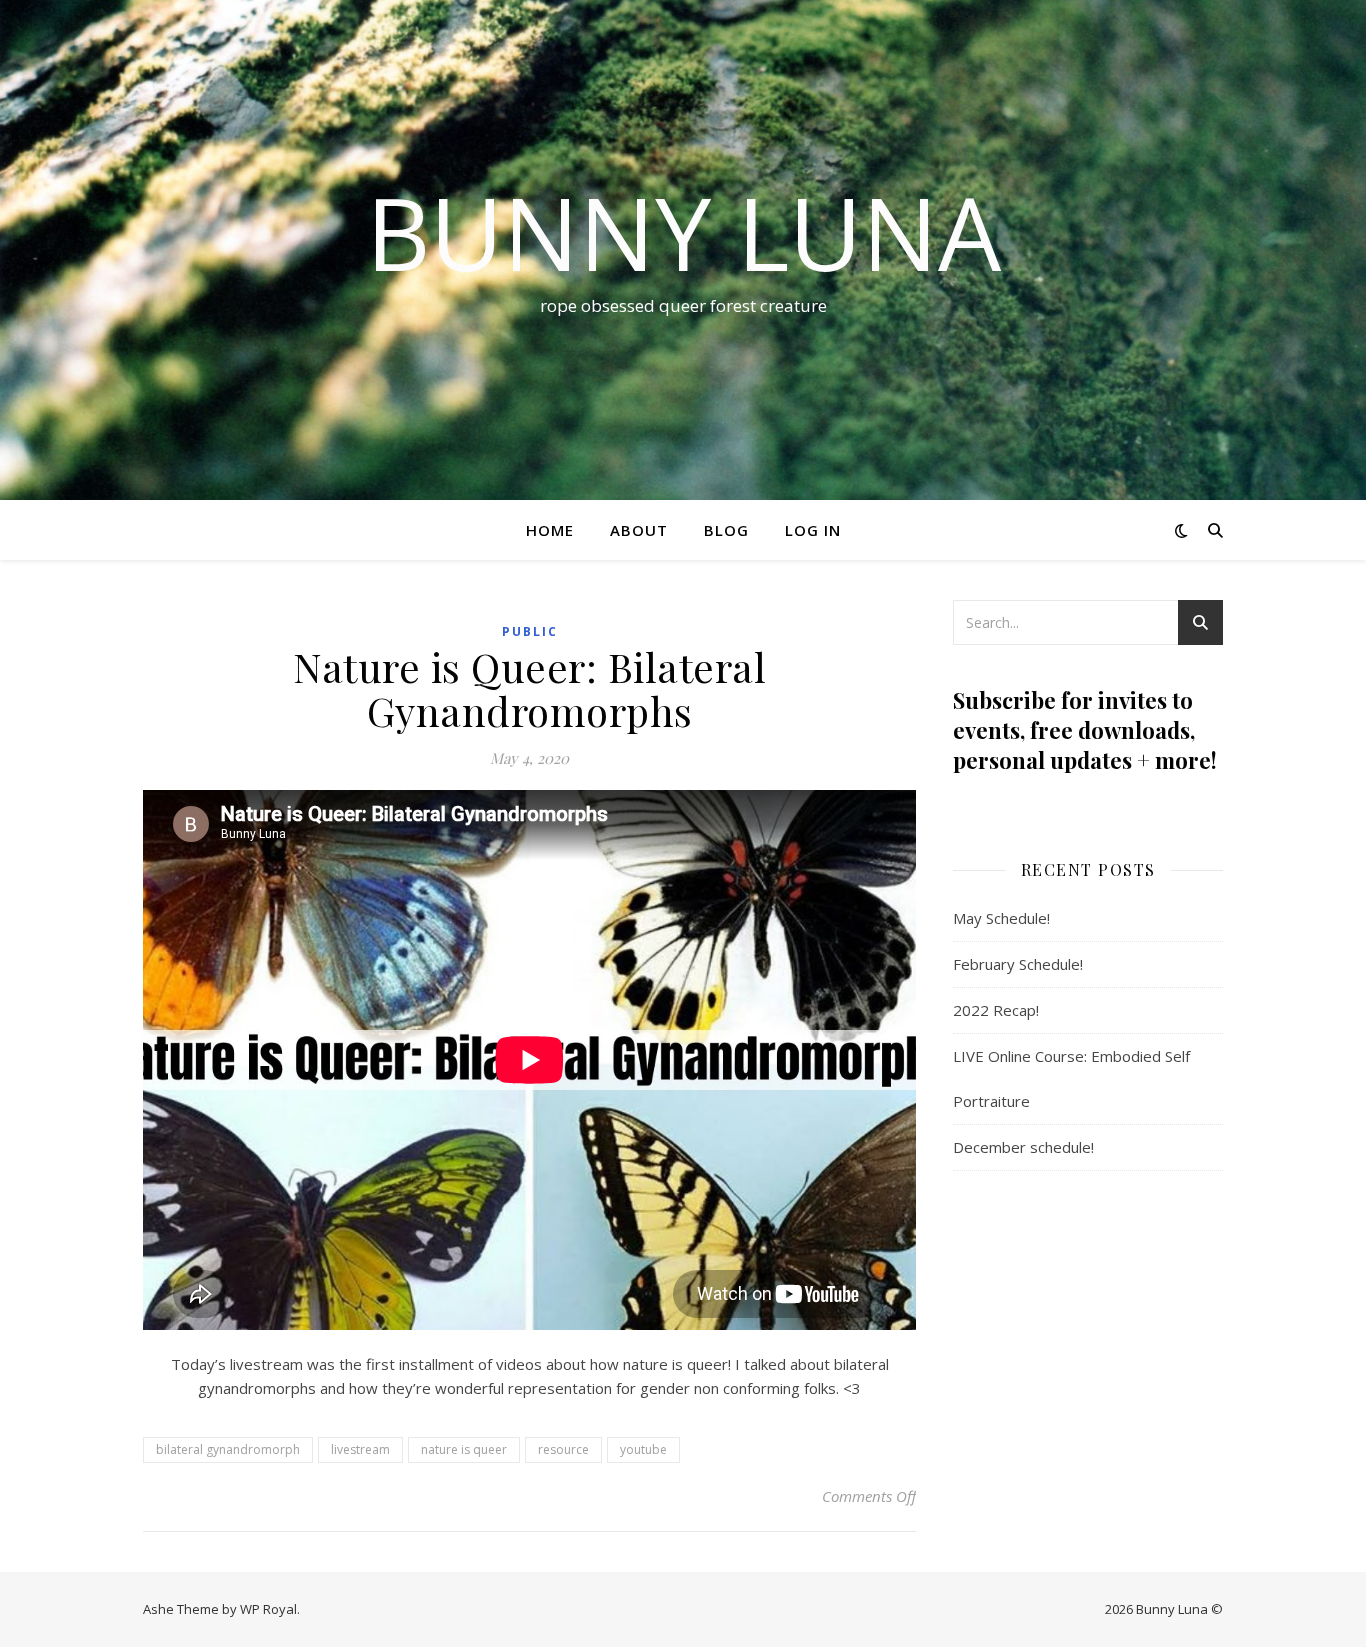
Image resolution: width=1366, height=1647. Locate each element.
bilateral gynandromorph (228, 1449)
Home (550, 530)
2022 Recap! (996, 1010)
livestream (360, 1449)
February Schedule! (1018, 964)
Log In (813, 530)
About (639, 530)
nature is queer (464, 1449)
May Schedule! (1001, 918)
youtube (643, 1449)
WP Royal (268, 1609)
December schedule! (1023, 1147)
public (530, 631)
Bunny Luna (683, 232)
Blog (726, 530)
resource (563, 1449)
